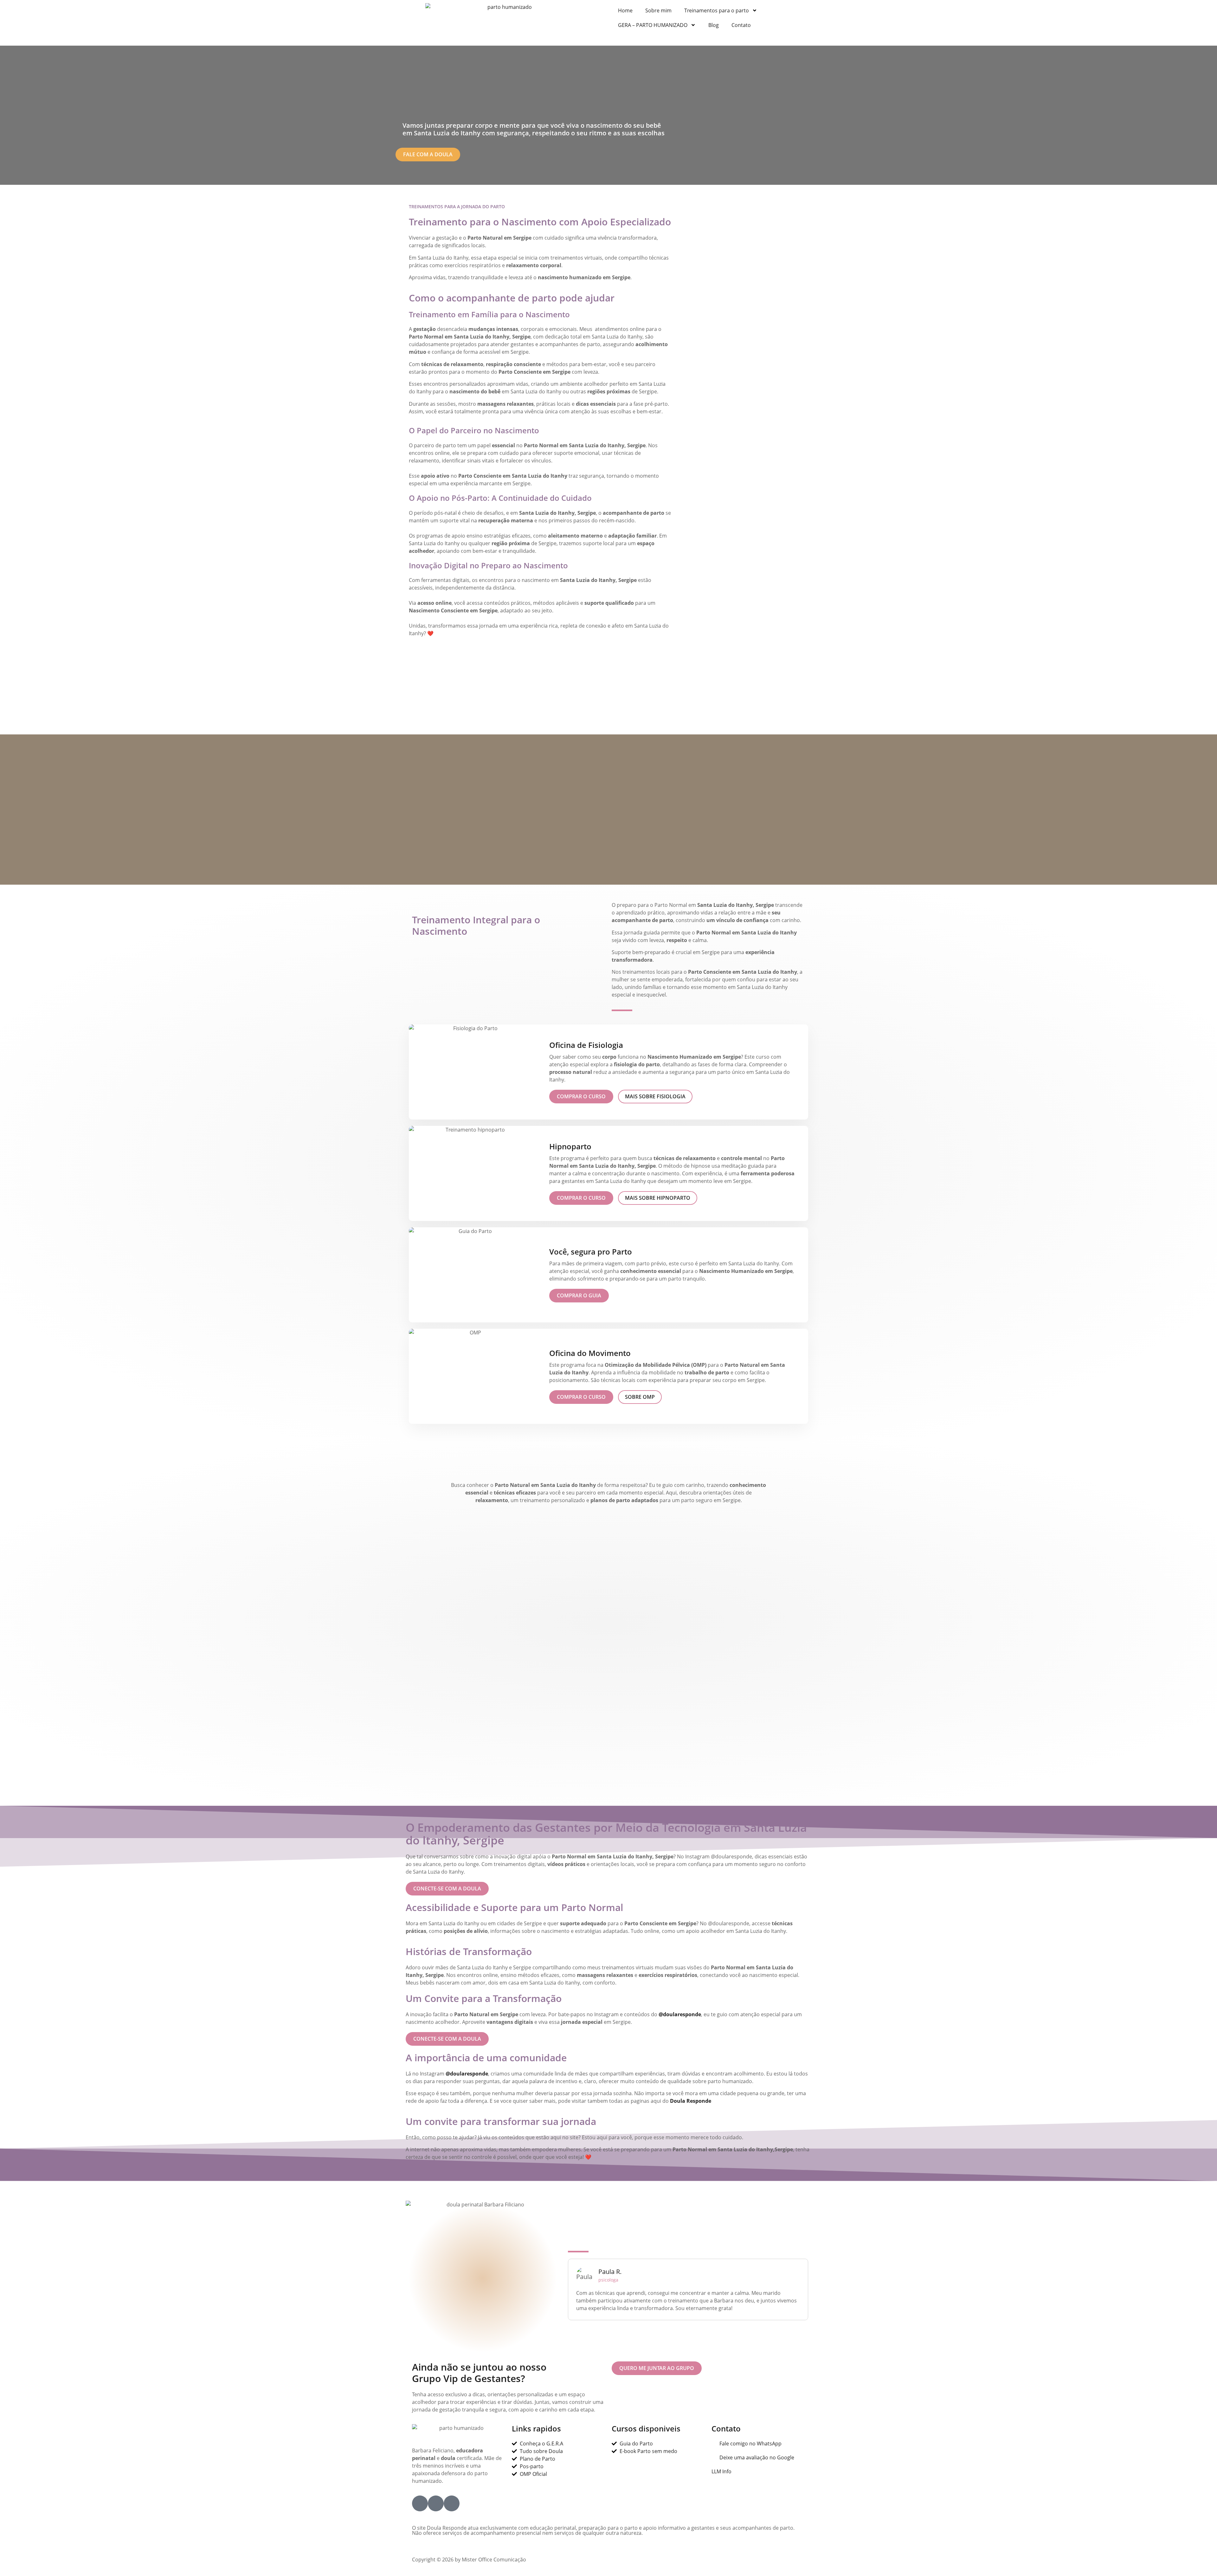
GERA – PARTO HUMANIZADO (653, 25)
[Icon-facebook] (420, 2503)
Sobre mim (658, 10)
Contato (741, 25)
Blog (714, 25)
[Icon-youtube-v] (452, 2503)
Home (625, 10)
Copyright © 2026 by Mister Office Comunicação (469, 2560)
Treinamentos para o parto (717, 10)
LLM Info (721, 2471)
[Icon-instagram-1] (436, 2503)
